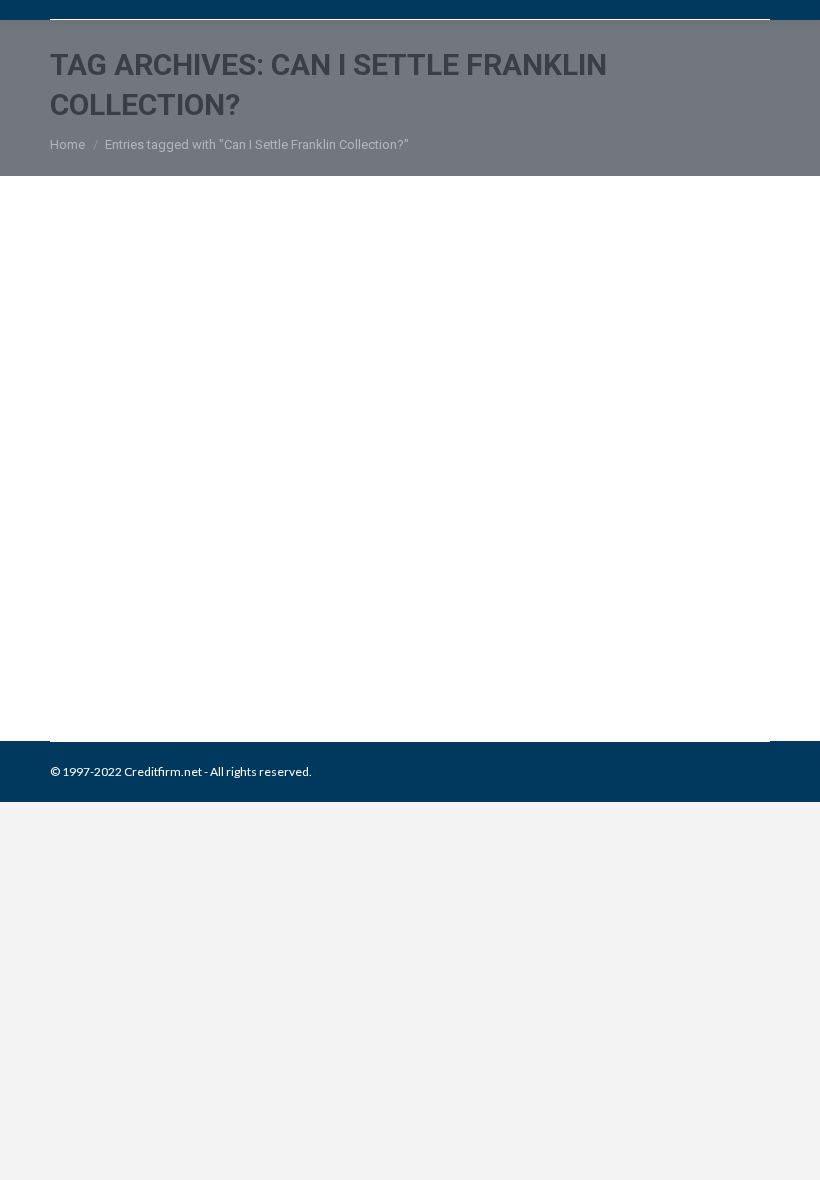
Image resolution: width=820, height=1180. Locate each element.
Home (67, 144)
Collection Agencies (128, 638)
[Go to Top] (788, 1148)
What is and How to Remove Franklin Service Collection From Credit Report (349, 576)
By (391, 638)
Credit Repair (222, 638)
